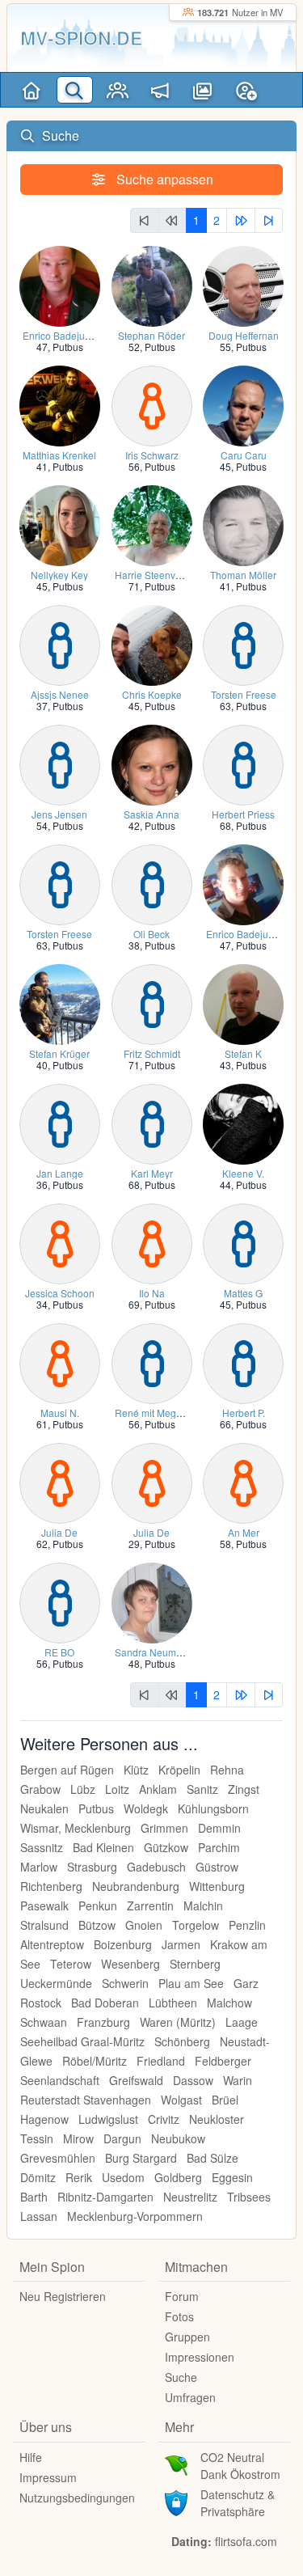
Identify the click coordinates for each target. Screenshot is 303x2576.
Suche (181, 2377)
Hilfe (31, 2457)
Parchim (219, 1847)
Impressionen (200, 2357)
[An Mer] (243, 1481)
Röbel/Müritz (95, 2061)
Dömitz (38, 2177)
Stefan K (243, 1053)
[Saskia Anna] (152, 763)
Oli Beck (151, 934)
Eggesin (232, 2177)
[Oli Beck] (152, 883)
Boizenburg (123, 1944)
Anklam (158, 1789)
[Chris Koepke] (152, 643)
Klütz (136, 1770)
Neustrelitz (190, 2197)
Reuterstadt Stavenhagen (86, 2100)
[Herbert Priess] (243, 763)
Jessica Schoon (60, 1293)
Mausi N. (60, 1413)
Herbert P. (244, 1413)
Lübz (83, 1789)
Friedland (161, 2061)
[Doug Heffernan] (243, 284)
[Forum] (160, 90)
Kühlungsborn (213, 1808)
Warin (238, 2080)
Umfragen (190, 2397)
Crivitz (164, 2119)
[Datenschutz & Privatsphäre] (176, 2501)
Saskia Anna (151, 814)
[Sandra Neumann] (152, 1601)
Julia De (59, 1532)
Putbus (68, 347)
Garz (246, 1983)
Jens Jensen (59, 814)
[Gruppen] (118, 90)
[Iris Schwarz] (152, 404)
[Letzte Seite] (269, 220)
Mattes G (243, 1293)
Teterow (71, 1964)
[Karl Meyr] (152, 1122)
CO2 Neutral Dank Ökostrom (240, 2466)
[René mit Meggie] (152, 1362)
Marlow (39, 1867)
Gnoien (144, 1925)
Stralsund (44, 1925)
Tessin (37, 2138)
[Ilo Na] (152, 1242)
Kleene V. (243, 1173)
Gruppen (187, 2337)
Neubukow (178, 2138)
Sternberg (195, 1964)
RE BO (59, 1652)
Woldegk (146, 1808)
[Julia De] (60, 1481)
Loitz (117, 1789)
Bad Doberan (105, 2003)
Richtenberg (51, 1886)
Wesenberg (130, 1964)
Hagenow (44, 2119)
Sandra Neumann (154, 1652)
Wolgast (181, 2100)
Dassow (193, 2080)
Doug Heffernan (244, 335)
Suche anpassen (163, 179)
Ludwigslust (108, 2119)
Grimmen (164, 1828)
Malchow (229, 2003)
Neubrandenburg (136, 1886)
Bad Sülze (213, 2158)
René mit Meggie (152, 1413)
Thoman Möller (243, 575)
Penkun (98, 1906)
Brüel (225, 2100)
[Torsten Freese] (243, 643)
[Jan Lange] (60, 1122)
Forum (182, 2296)
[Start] (32, 90)
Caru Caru (244, 455)
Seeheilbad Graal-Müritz (82, 2041)
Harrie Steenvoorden (161, 575)
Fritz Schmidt (152, 1053)
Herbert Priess (243, 814)
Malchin (203, 1906)
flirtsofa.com (246, 2541)
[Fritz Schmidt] (152, 1002)
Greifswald (136, 2080)
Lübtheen (173, 2003)
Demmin (219, 1828)
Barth (34, 2197)
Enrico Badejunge (62, 335)
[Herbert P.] (243, 1362)
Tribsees (249, 2197)
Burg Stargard (141, 2158)
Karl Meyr (152, 1173)
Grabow (40, 1789)
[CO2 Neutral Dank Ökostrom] (176, 2464)
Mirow (78, 2138)
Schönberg (182, 2041)
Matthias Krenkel (59, 455)
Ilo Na (152, 1293)
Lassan (39, 2216)
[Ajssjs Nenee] (60, 643)
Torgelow (196, 1925)
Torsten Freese (244, 694)
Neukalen (44, 1808)
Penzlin (247, 1925)
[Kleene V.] (243, 1122)
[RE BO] (60, 1601)
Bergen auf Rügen (67, 1770)
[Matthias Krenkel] (60, 404)
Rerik (79, 2177)
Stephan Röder (151, 335)
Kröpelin (179, 1770)
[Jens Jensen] (60, 763)
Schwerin (125, 1983)
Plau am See (191, 1983)
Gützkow (166, 1847)
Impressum (48, 2477)
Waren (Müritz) (178, 2022)
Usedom (123, 2177)
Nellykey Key (59, 575)
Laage (242, 2022)
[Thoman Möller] (243, 524)
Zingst (244, 1789)
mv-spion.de (81, 38)
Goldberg (178, 2177)
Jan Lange (60, 1173)
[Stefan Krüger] (60, 1002)
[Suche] (75, 90)
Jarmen (181, 1944)
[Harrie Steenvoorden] (152, 524)
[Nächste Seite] (241, 220)
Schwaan (44, 2022)
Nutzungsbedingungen (77, 2498)
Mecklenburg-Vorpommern (135, 2216)
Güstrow (217, 1867)
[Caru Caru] (243, 404)
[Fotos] (203, 90)
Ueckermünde (56, 1983)
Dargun (122, 2138)
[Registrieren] (246, 90)
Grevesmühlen (58, 2158)
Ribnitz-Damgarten (105, 2197)
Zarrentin (150, 1906)
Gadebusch (156, 1867)
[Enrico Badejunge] (60, 284)
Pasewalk (44, 1906)
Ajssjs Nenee (60, 694)
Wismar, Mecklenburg (76, 1828)
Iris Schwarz (152, 455)
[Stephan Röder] (152, 284)
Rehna (227, 1770)
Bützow (97, 1925)
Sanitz (202, 1789)
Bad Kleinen (103, 1847)
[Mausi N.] (60, 1362)
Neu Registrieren (63, 2296)
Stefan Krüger (59, 1053)
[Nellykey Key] (60, 524)
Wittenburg (217, 1886)
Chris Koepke (152, 694)
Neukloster (217, 2119)
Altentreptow (52, 1944)
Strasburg (92, 1867)
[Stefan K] (243, 1002)
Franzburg (103, 2022)
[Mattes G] (243, 1242)
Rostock (41, 2003)
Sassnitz (42, 1847)
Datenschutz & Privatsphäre (238, 2503)
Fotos (179, 2316)
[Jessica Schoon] (60, 1242)
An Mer (244, 1532)
